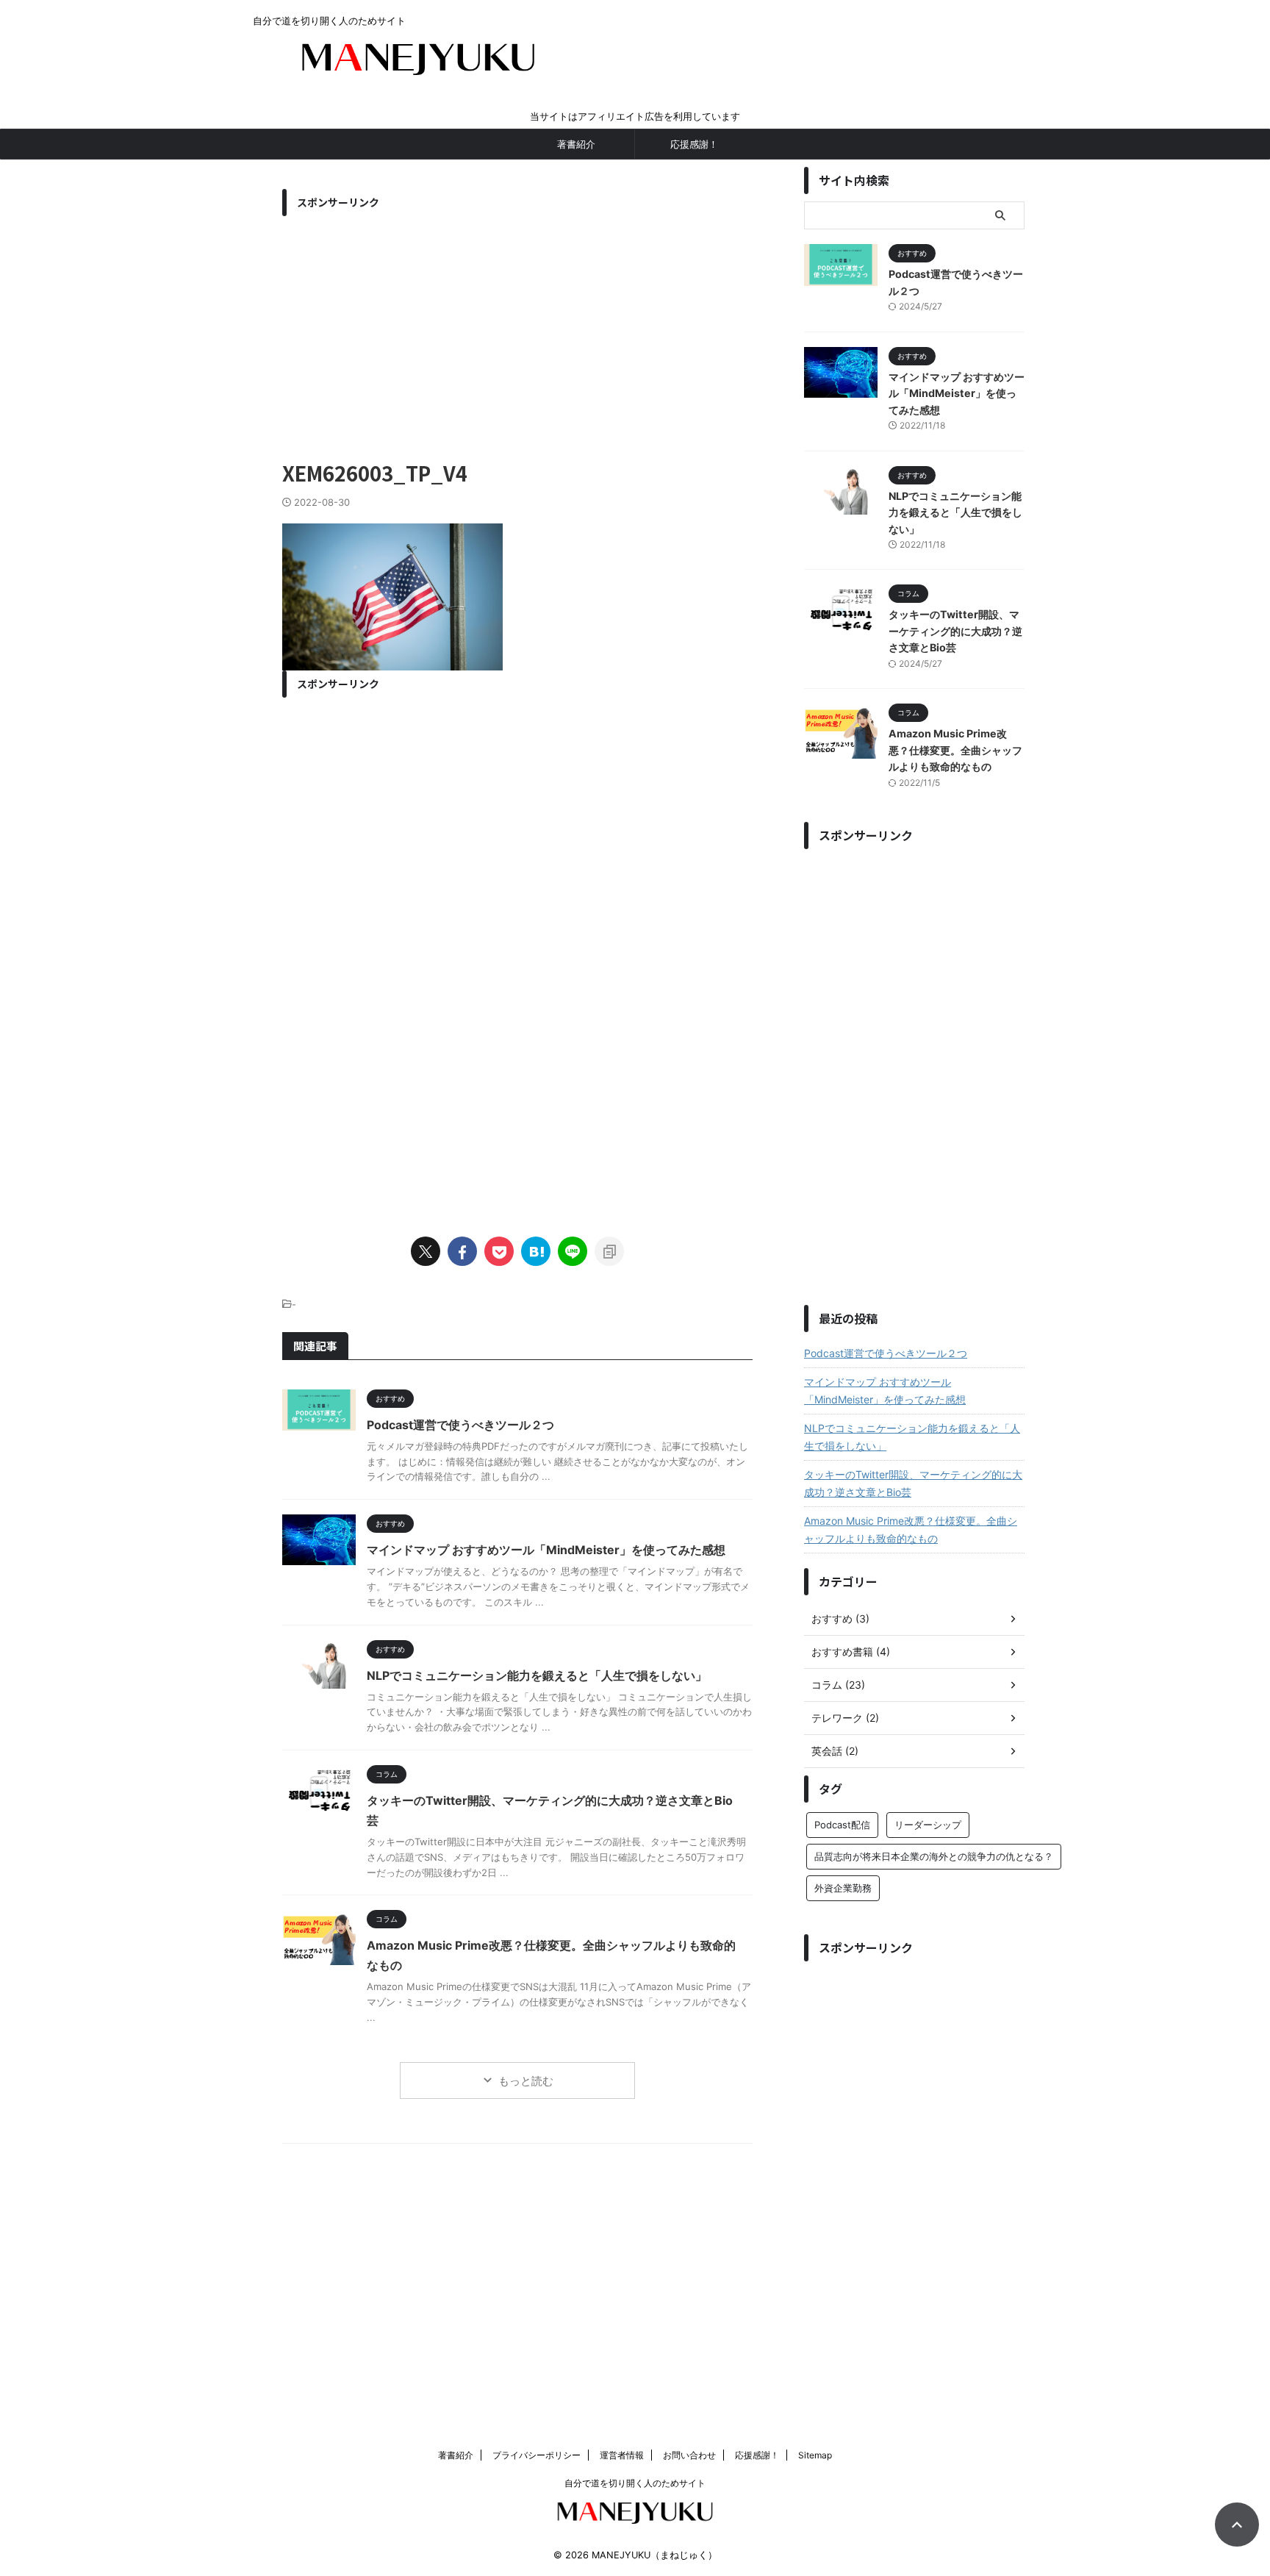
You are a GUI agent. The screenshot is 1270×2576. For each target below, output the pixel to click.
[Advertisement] (517, 326)
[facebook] (462, 1251)
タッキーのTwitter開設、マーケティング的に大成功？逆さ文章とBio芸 (955, 631)
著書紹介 (576, 144)
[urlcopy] (609, 1251)
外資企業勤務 (843, 1888)
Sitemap (815, 2455)
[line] (573, 1251)
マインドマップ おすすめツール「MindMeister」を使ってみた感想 (546, 1550)
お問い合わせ (689, 2455)
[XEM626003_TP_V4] (536, 1251)
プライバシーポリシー (537, 2455)
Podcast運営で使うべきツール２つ (460, 1425)
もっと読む (526, 2081)
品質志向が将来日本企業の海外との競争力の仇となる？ (934, 1856)
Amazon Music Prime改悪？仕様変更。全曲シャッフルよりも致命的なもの (955, 750)
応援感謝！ (694, 144)
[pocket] (499, 1251)
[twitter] (426, 1251)
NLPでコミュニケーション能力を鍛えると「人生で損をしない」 (537, 1675)
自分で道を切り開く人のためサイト (635, 2483)
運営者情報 (622, 2455)
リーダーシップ (928, 1825)
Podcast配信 (842, 1825)
